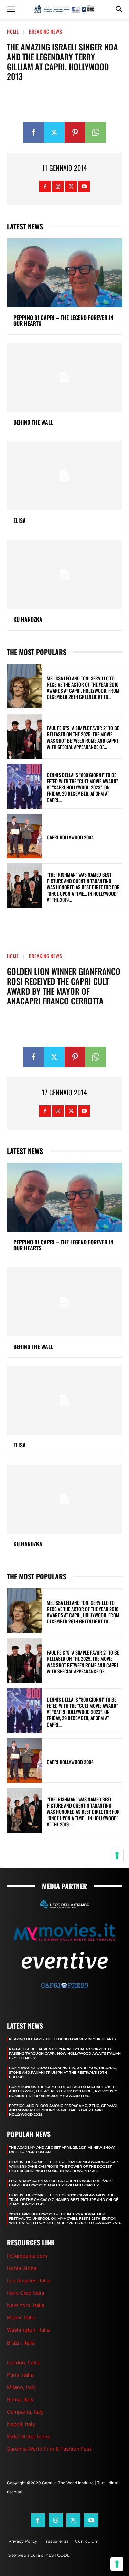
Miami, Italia (21, 2318)
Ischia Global (22, 2268)
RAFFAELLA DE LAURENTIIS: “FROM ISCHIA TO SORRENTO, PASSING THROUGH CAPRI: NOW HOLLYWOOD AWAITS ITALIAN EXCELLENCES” (65, 2054)
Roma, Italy (20, 2400)
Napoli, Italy (21, 2424)
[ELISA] (64, 476)
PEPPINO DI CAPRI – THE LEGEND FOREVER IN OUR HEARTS (63, 321)
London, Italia (23, 2363)
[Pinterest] (75, 132)
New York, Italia (26, 2305)
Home (13, 31)
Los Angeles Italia (28, 2281)
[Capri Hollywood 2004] (24, 836)
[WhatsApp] (96, 132)
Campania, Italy (25, 2412)
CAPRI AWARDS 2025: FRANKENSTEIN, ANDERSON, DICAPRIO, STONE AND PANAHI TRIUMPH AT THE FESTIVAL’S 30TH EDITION (63, 2072)
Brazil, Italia (21, 2343)
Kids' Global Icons (29, 2437)
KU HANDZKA (28, 619)
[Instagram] (58, 186)
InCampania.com (27, 2256)
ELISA (20, 521)
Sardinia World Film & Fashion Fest (49, 2449)
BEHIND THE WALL (33, 422)
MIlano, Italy (21, 2387)
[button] (11, 9)
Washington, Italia (28, 2330)
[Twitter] (54, 132)
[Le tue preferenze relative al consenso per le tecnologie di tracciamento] (117, 2564)
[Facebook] (34, 132)
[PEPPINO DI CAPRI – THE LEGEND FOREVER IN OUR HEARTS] (64, 273)
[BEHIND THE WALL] (64, 377)
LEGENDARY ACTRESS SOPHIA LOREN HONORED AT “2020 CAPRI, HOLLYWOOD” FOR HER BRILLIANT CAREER (61, 2183)
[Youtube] (84, 186)
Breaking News (46, 31)
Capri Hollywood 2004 (70, 837)
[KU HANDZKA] (64, 575)
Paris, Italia (20, 2375)
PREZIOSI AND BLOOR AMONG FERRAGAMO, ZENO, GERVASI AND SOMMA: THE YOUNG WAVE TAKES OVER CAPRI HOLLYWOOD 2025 (63, 2110)
